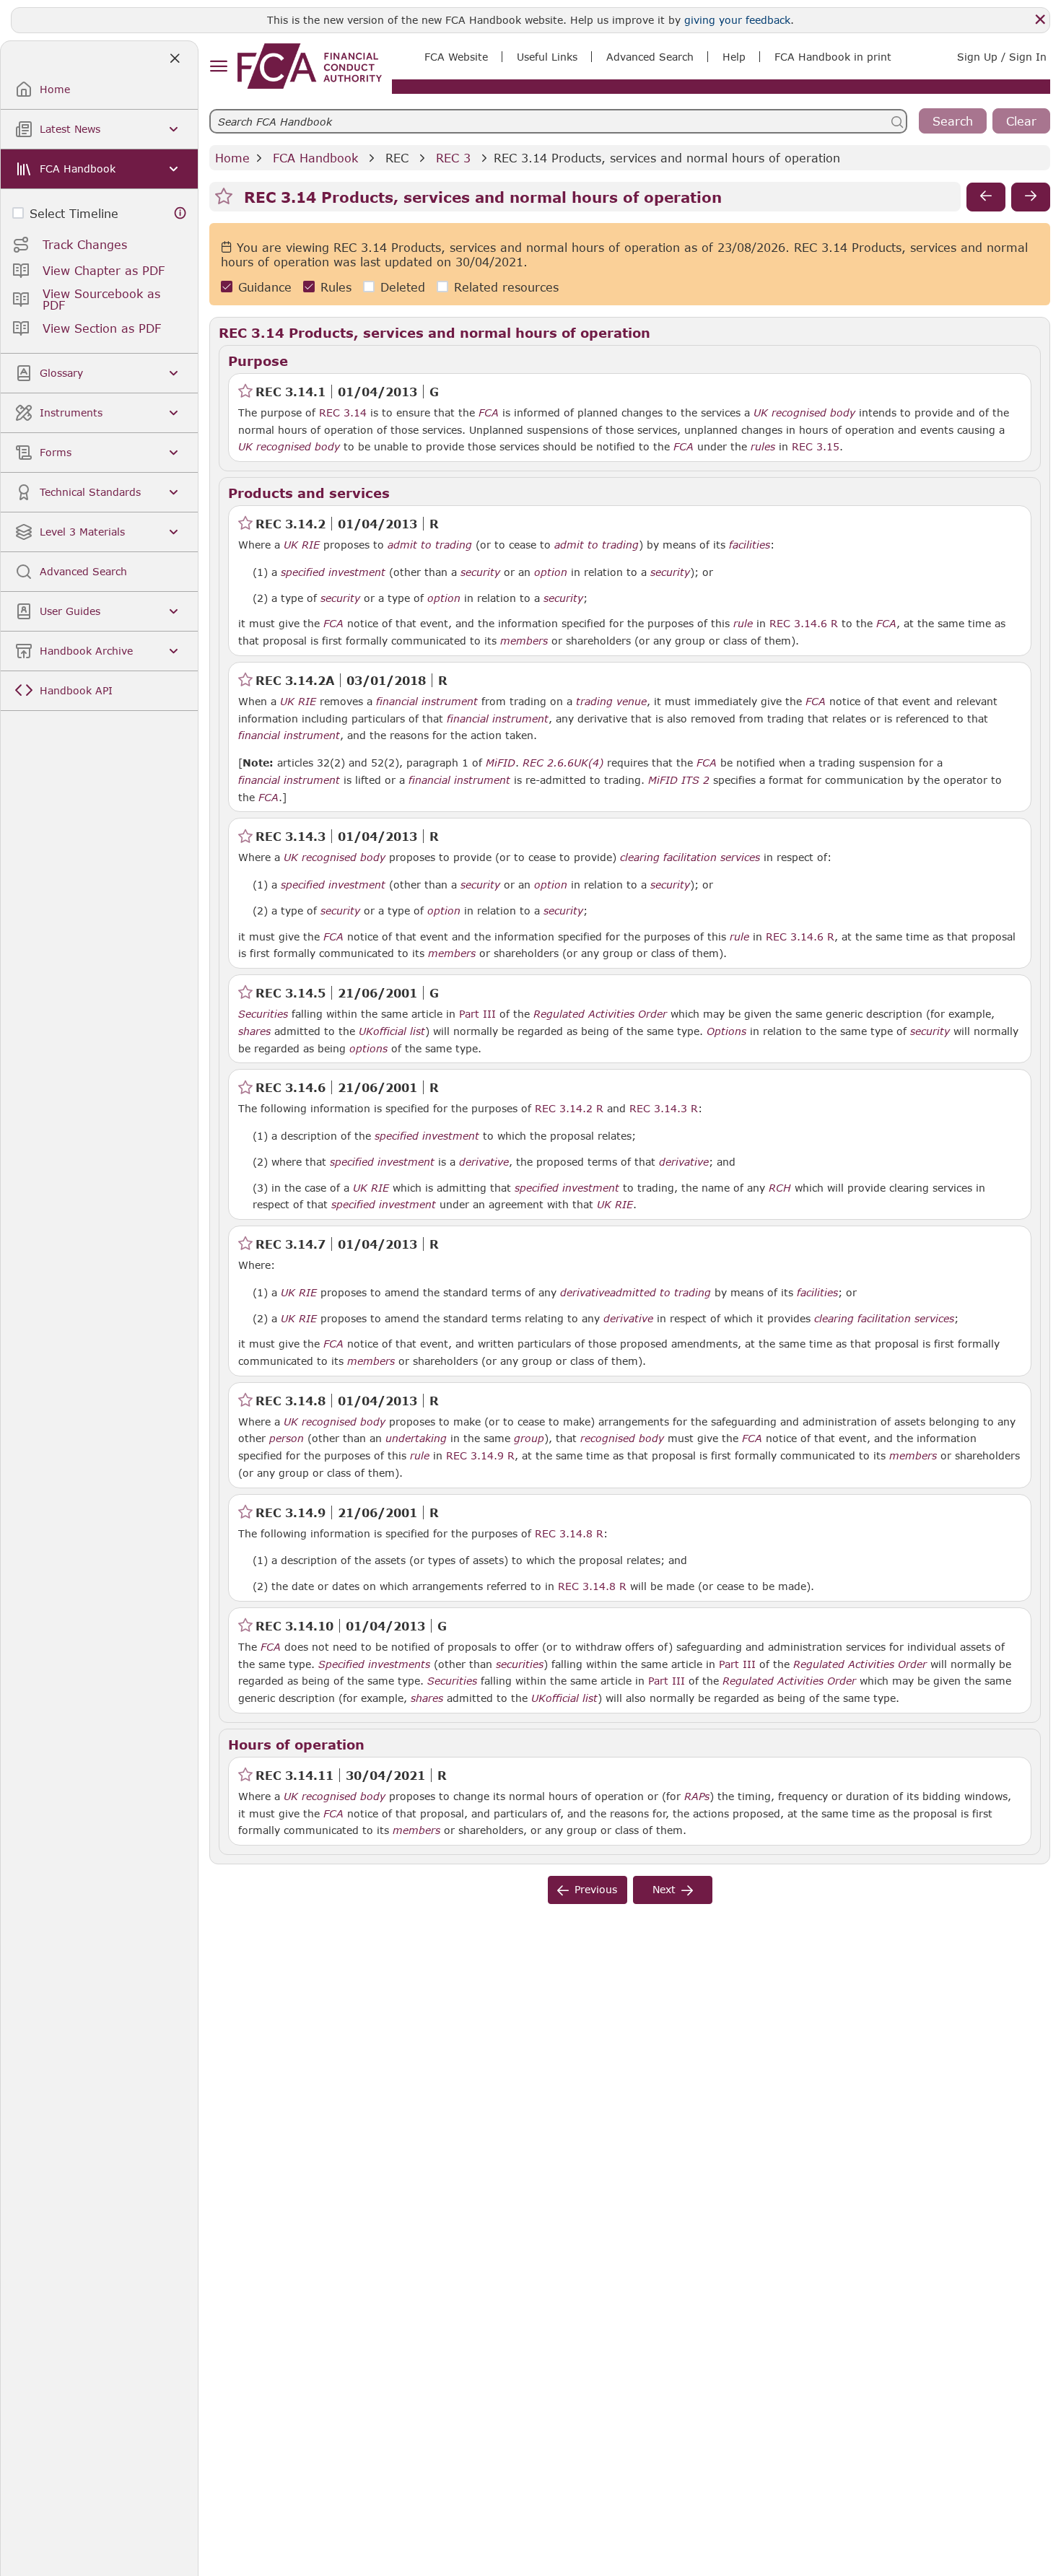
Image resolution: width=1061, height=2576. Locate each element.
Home (232, 158)
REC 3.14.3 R (664, 1108)
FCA (489, 413)
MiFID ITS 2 (679, 780)
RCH (780, 1188)
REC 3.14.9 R (480, 1455)
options (368, 1049)
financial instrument (427, 702)
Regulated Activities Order (600, 1014)
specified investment (333, 572)
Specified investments (374, 1664)
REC (397, 158)
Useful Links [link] (547, 57)
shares (254, 1031)
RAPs (697, 1796)
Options (726, 1031)
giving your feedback (737, 20)
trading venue (611, 702)
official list (399, 1031)
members (524, 641)
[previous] (986, 197)
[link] (310, 66)
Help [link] (734, 57)
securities (520, 1664)
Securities (263, 1014)
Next (664, 1889)
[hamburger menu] (218, 67)
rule (743, 624)
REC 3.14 (343, 412)
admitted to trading (660, 1293)
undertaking (416, 1438)
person (287, 1438)
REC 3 (453, 158)
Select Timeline (74, 213)
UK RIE (302, 545)
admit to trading (430, 545)
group (529, 1438)
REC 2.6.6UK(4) (563, 762)
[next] (1031, 197)
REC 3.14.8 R (569, 1533)
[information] (180, 213)
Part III (477, 1014)
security (480, 572)
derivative (484, 1162)
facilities (750, 545)
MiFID (501, 763)
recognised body (622, 1438)
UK (366, 1031)
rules (763, 447)
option (551, 572)
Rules (336, 287)
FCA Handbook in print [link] (833, 57)
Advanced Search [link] (650, 57)
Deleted (403, 287)
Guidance (265, 287)
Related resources (506, 287)
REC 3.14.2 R (569, 1108)
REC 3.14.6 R (804, 623)
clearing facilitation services (690, 857)
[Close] (1040, 19)
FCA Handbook (315, 158)
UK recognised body (804, 413)
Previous (596, 1889)
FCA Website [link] (456, 57)
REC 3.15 (816, 446)
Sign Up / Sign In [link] (1002, 57)
